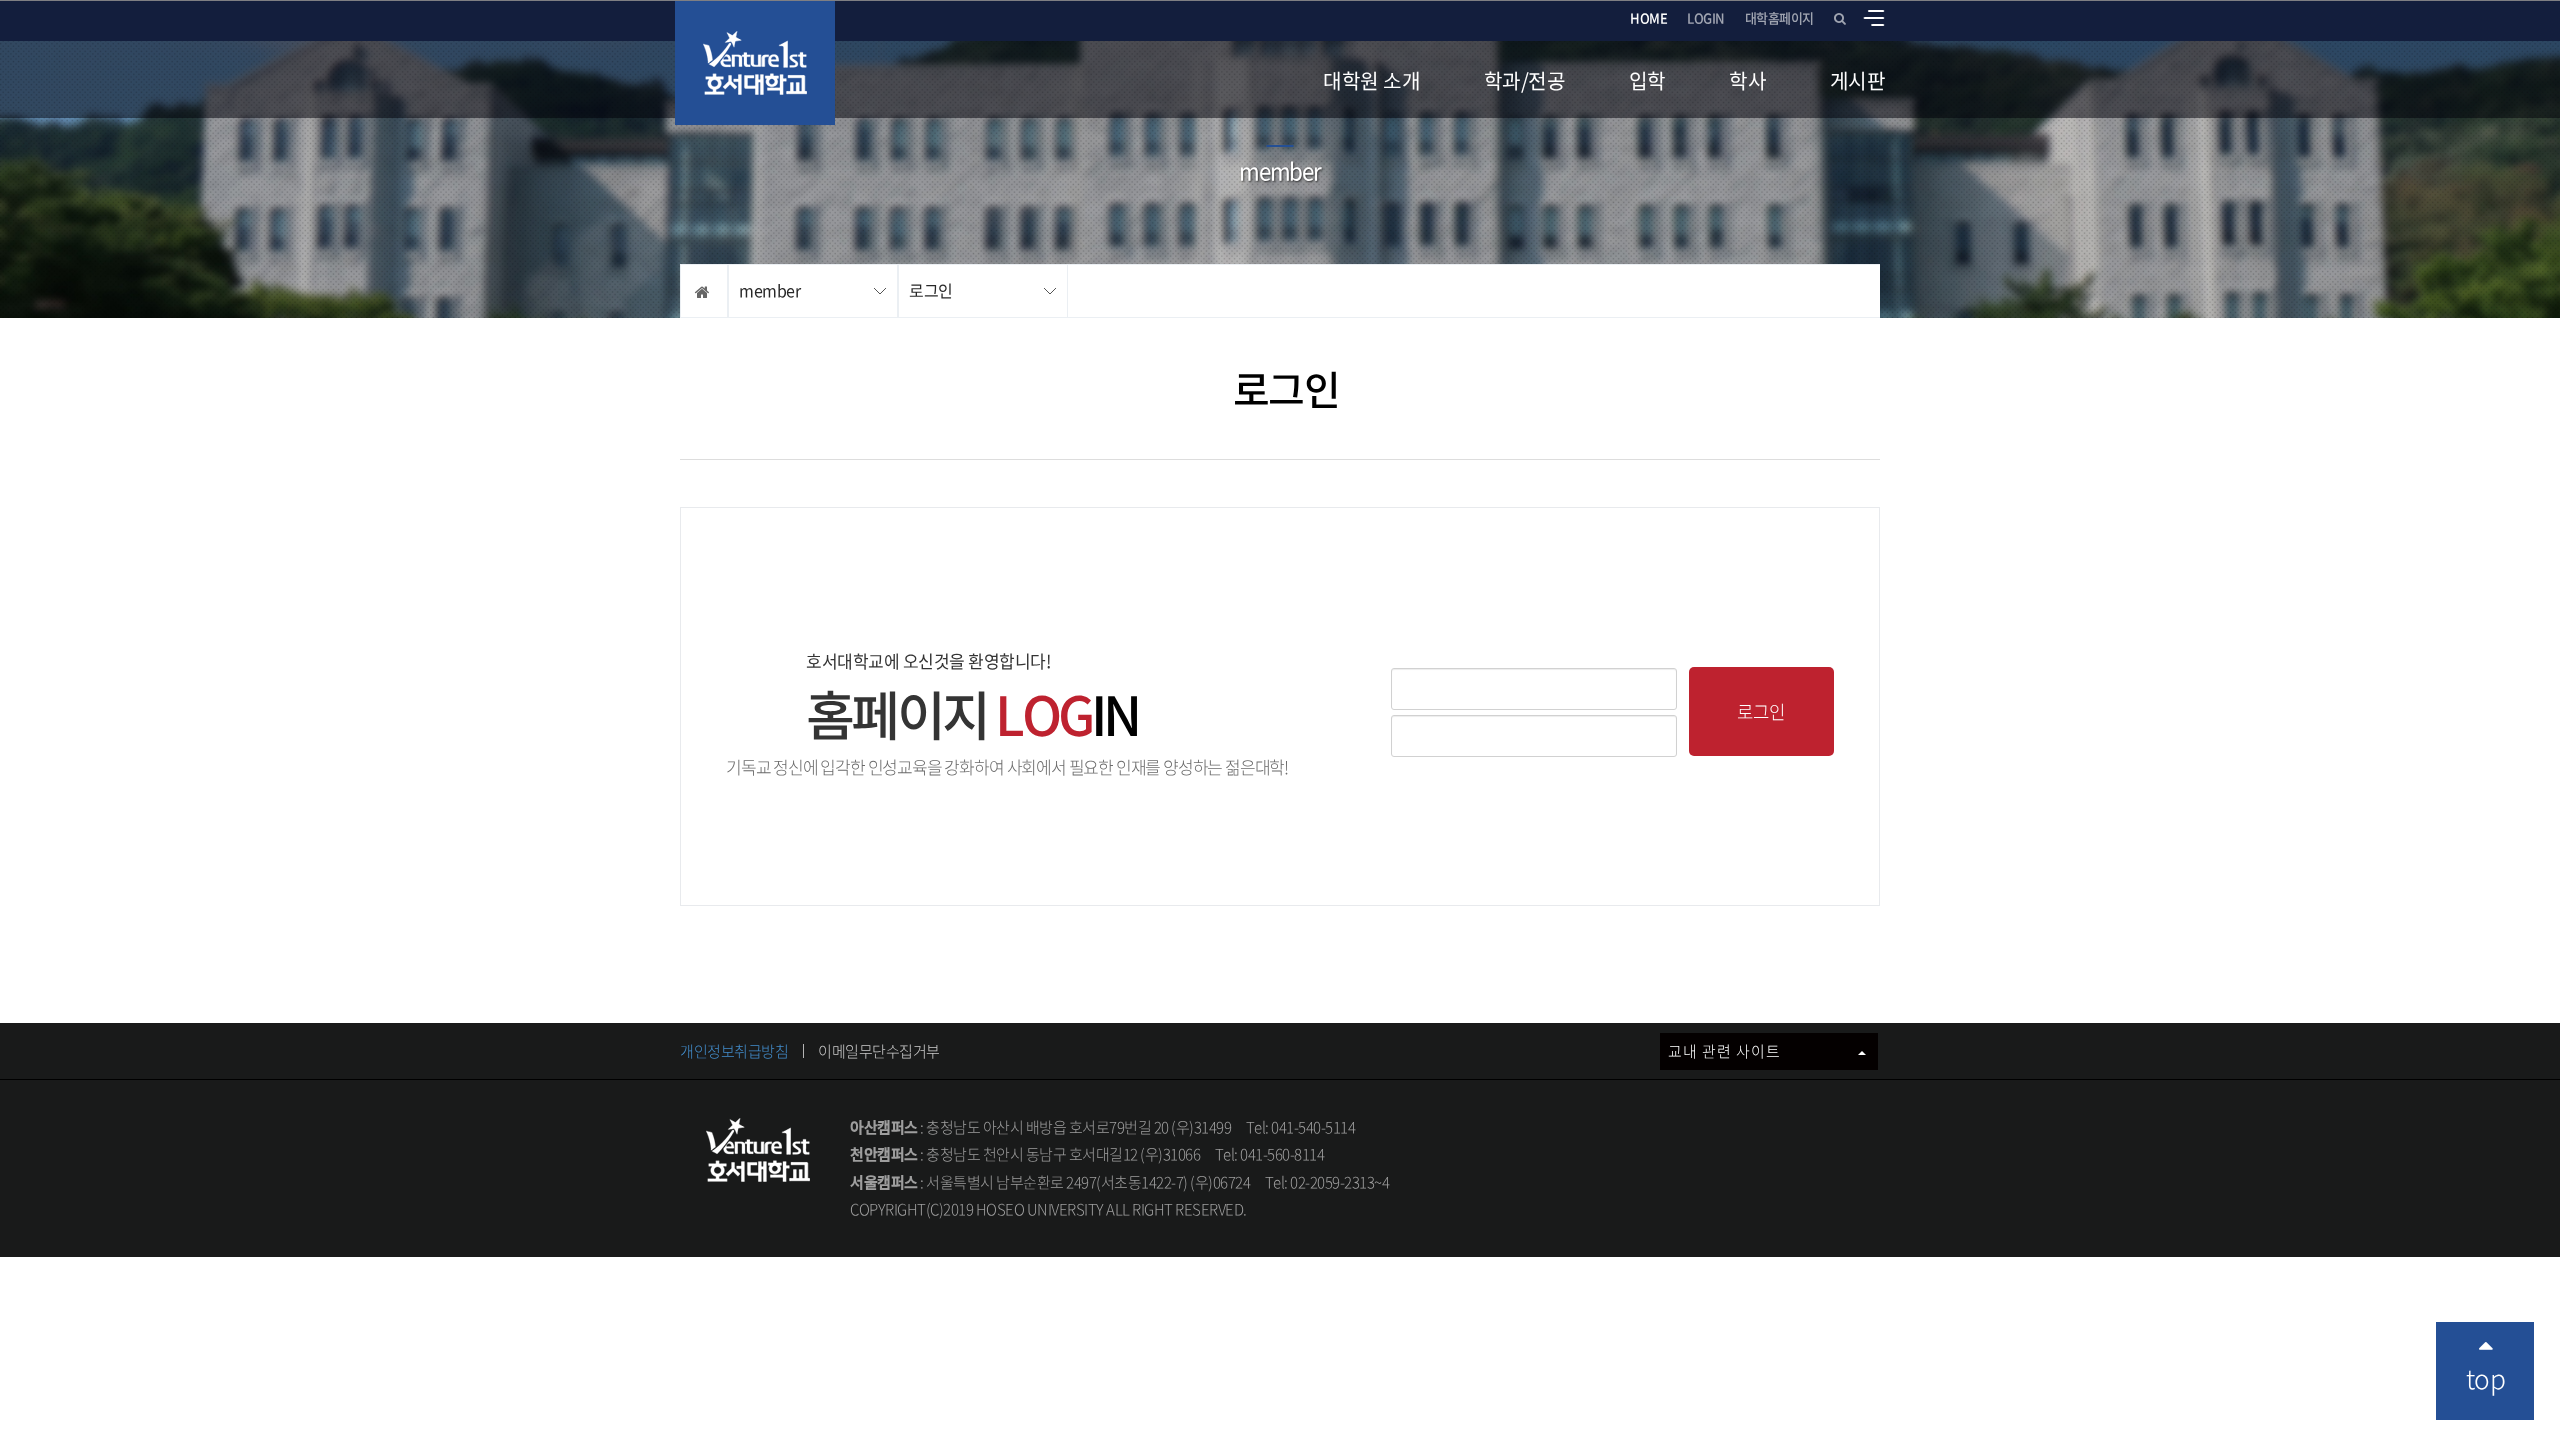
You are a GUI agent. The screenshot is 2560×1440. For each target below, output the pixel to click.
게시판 (1858, 80)
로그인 (931, 290)
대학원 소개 (1371, 80)
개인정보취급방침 (734, 1051)
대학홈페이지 (1779, 17)
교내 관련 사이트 (1726, 1051)
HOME (1648, 17)
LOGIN (1706, 17)
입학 (1647, 80)
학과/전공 (1525, 80)
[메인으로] (755, 63)
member (769, 290)
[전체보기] (1874, 18)
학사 (1747, 80)
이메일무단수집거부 (879, 1051)
